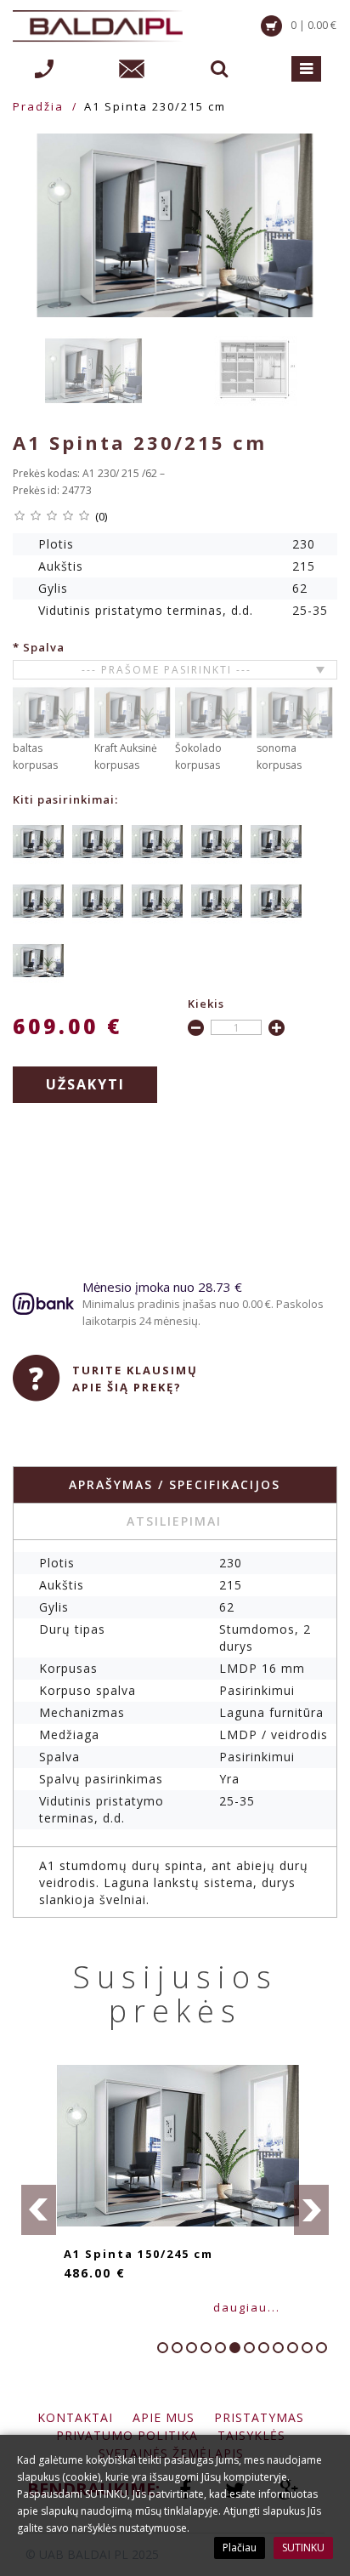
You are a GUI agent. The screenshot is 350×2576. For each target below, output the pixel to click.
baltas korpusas (35, 756)
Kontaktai (75, 2417)
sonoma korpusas (279, 756)
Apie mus (164, 2417)
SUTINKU (303, 2548)
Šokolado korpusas (198, 756)
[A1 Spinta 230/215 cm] (175, 225)
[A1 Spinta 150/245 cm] (38, 900)
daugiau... (100, 2307)
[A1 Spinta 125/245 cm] (217, 841)
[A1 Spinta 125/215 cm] (157, 841)
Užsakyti (85, 1084)
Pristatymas (259, 2417)
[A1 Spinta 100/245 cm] (98, 841)
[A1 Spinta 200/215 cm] (217, 900)
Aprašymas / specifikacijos (175, 1484)
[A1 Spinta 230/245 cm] (38, 960)
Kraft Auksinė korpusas (126, 756)
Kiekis (206, 1004)
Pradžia (38, 106)
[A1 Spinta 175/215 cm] (98, 900)
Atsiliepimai (174, 1521)
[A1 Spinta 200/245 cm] (276, 900)
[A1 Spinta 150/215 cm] (276, 841)
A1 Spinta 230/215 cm (155, 106)
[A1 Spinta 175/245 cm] (157, 900)
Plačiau (240, 2548)
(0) (101, 516)
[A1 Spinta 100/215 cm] (38, 841)
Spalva (44, 647)
